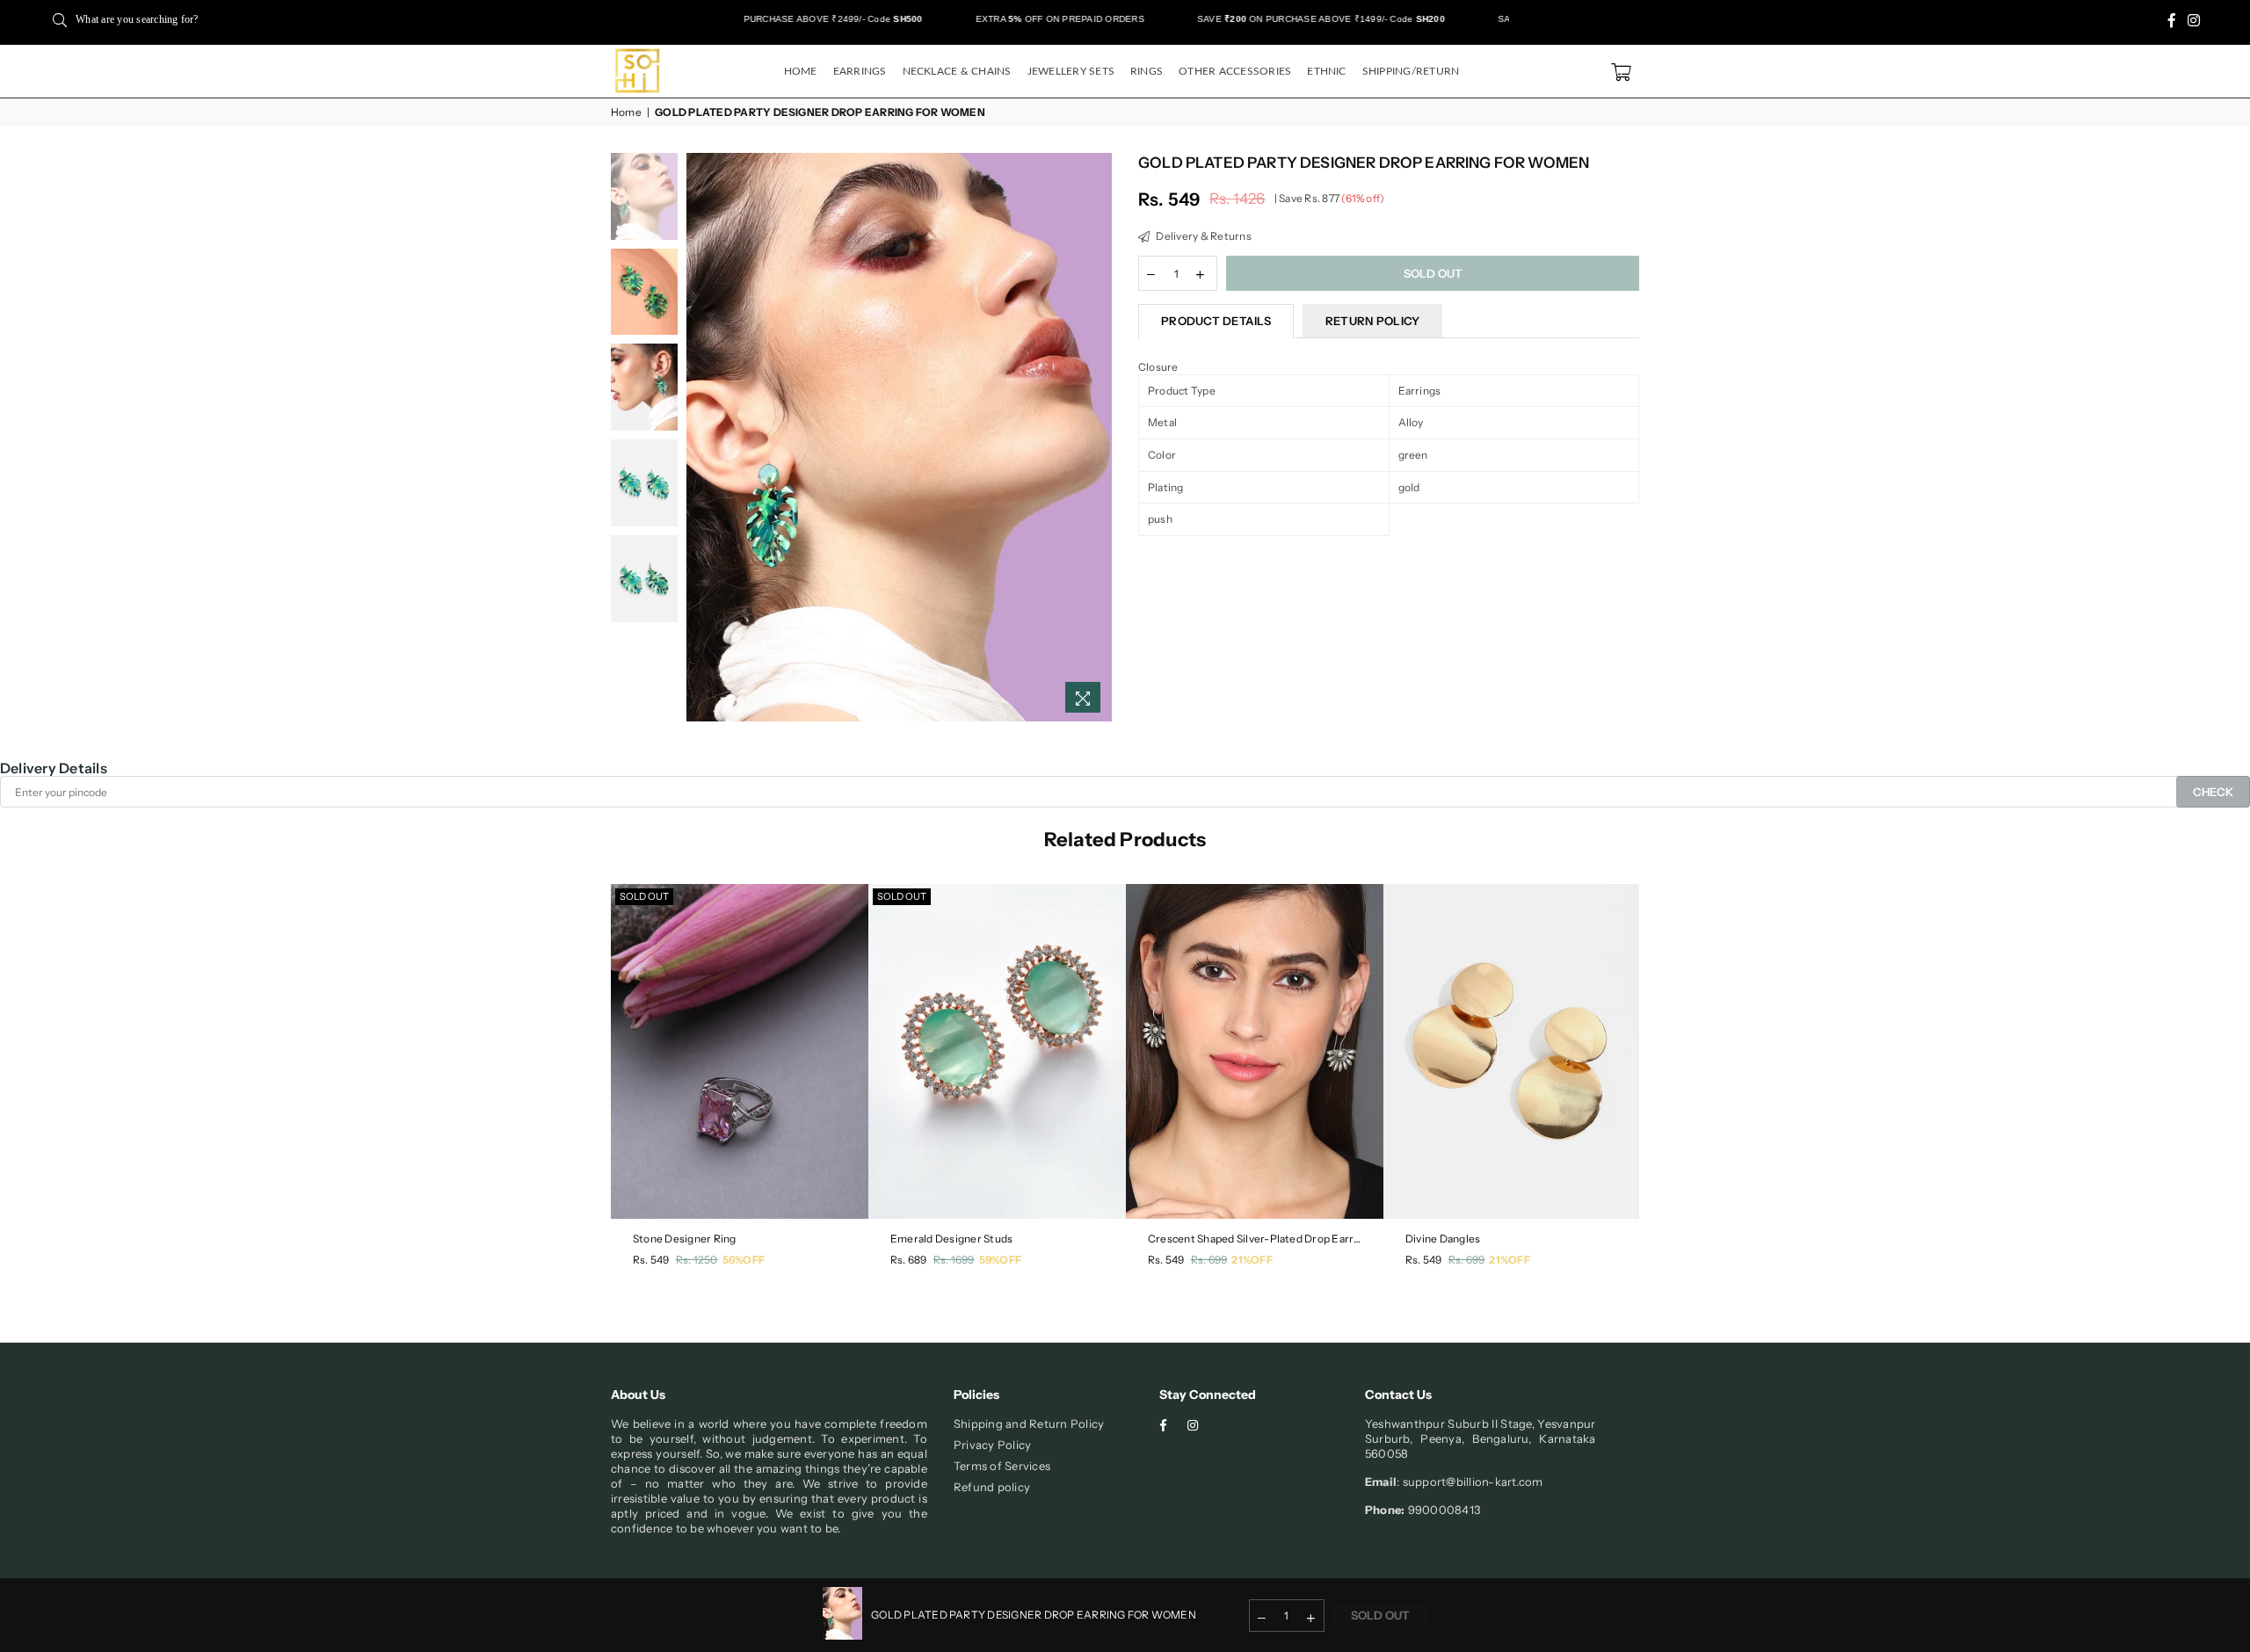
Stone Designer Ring (685, 1239)
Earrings (860, 71)
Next (1096, 437)
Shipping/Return (1411, 71)
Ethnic (1326, 71)
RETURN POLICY (1372, 321)
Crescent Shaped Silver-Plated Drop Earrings (1255, 1239)
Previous (702, 437)
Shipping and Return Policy (1029, 1424)
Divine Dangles (1443, 1239)
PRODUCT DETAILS (1216, 321)
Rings (1147, 71)
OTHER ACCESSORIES (1235, 71)
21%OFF (1252, 1260)
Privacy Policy (992, 1445)
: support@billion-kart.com (1470, 1482)
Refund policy (992, 1487)
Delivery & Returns (1203, 236)
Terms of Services (1002, 1466)
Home (801, 71)
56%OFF (744, 1260)
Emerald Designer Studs (951, 1239)
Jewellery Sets (1071, 71)
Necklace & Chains (957, 71)
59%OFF (1000, 1260)
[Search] (60, 19)
